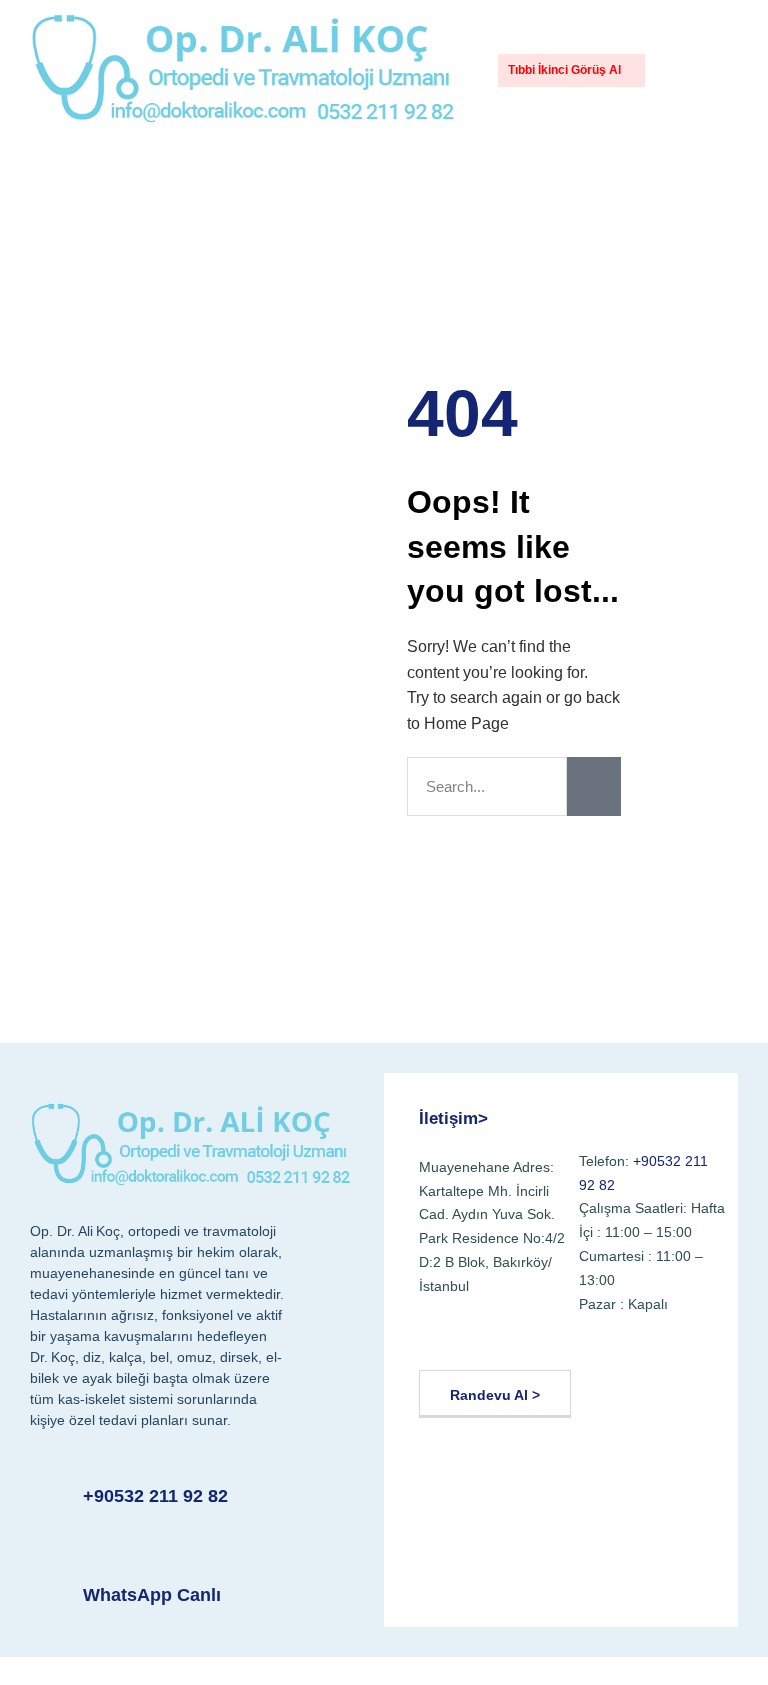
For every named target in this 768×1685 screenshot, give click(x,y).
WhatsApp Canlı (152, 1595)
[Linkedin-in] (585, 1337)
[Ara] (594, 786)
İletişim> (453, 1118)
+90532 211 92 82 (155, 1496)
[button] (680, 70)
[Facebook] (440, 1337)
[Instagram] (536, 1337)
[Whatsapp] (633, 1337)
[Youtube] (488, 1337)
